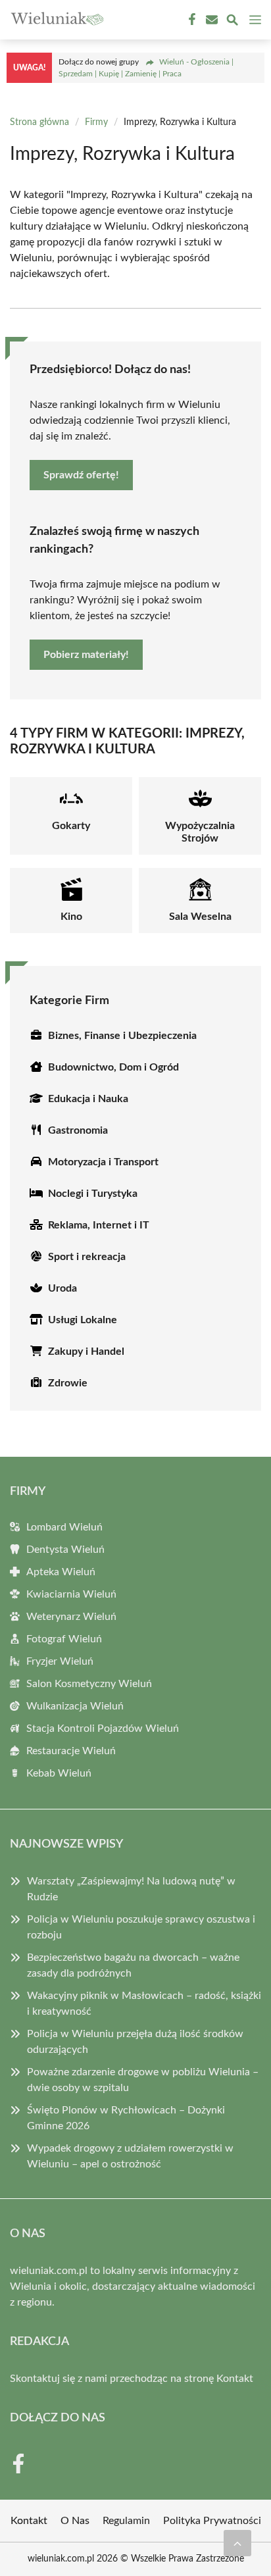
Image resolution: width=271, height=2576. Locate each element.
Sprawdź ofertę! (81, 475)
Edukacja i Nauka (88, 1099)
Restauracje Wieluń (71, 1751)
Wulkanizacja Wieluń (75, 1706)
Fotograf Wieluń (64, 1639)
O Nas (75, 2521)
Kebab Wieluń (59, 1773)
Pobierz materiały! (86, 655)
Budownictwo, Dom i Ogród (113, 1067)
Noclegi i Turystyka (93, 1194)
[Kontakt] (210, 20)
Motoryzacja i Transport (103, 1162)
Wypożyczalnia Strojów (200, 832)
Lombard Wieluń (64, 1527)
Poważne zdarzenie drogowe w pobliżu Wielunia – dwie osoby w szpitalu (143, 2080)
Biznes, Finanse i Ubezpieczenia (122, 1036)
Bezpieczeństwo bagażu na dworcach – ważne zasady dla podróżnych (133, 1965)
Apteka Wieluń (61, 1572)
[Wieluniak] (55, 20)
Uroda (62, 1288)
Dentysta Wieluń (65, 1550)
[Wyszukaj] (232, 22)
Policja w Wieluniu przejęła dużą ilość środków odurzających (135, 2042)
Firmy (96, 122)
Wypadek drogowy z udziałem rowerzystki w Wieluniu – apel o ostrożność (130, 2156)
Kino (71, 917)
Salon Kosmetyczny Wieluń (89, 1684)
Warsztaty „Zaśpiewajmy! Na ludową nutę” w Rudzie (131, 1889)
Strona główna (39, 122)
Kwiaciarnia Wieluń (71, 1594)
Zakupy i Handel (86, 1351)
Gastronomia (78, 1130)
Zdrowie (68, 1383)
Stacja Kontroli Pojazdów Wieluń (103, 1729)
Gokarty (71, 826)
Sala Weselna (200, 917)
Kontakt (235, 2379)
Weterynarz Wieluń (71, 1617)
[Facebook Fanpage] (191, 20)
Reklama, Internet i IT (99, 1225)
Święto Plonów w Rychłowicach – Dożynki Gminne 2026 (126, 2118)
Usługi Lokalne (83, 1320)
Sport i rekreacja (87, 1257)
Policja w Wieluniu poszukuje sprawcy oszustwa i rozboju (141, 1927)
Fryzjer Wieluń (60, 1661)
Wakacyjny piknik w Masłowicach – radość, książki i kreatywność (144, 2004)
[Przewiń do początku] (237, 2543)
